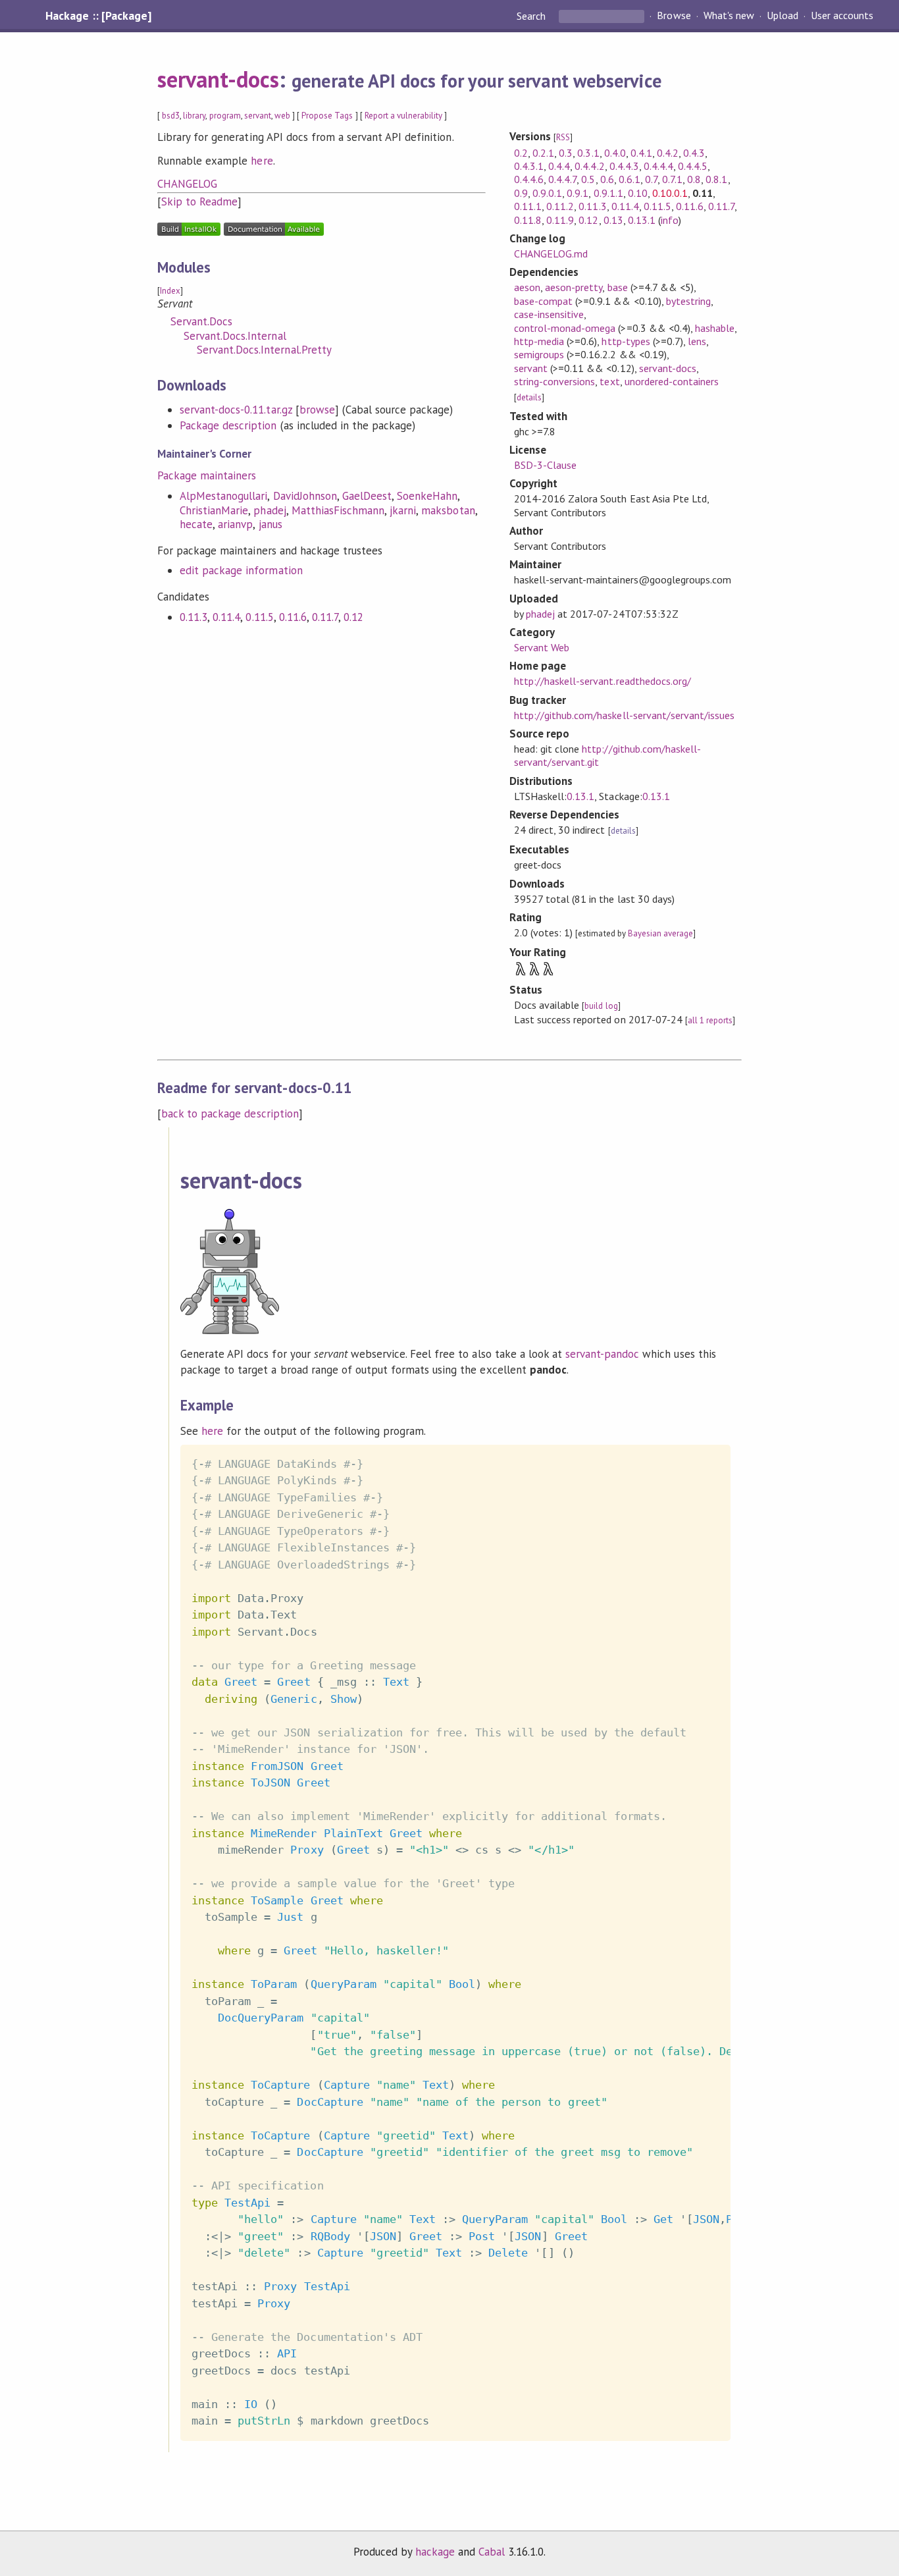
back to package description (230, 1114)
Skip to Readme (199, 201)
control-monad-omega (565, 328)
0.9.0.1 (547, 193)
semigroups (539, 354)
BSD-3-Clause (545, 465)
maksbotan (448, 510)
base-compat (543, 301)
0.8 (694, 179)
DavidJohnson (305, 496)
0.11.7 (325, 617)
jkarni (403, 510)
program (225, 116)
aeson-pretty (574, 287)
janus (270, 524)
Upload (783, 16)
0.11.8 (528, 220)
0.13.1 (642, 220)
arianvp (235, 524)
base (618, 287)
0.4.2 (668, 153)
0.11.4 (226, 617)
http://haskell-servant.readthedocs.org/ (603, 681)
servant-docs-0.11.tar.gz (236, 410)
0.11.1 (528, 206)
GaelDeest (367, 496)
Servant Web (542, 647)
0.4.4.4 (658, 166)
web (282, 116)
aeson (527, 287)
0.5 (588, 179)
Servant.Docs (201, 321)
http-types (626, 341)
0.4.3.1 (529, 166)
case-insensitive (549, 314)
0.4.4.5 (693, 166)
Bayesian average (660, 933)
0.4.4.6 (529, 179)
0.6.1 (629, 179)
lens (697, 341)
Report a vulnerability (404, 116)
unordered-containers (672, 381)
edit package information (241, 570)
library (194, 116)
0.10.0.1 (670, 193)
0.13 (613, 220)
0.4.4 (559, 166)
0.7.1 (672, 179)
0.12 (353, 617)
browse (317, 410)
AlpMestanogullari (223, 496)
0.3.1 (588, 153)
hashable (715, 328)
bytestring (688, 301)
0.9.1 (578, 193)
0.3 (566, 153)
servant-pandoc (602, 1354)
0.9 (521, 193)
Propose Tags (327, 116)
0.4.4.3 (624, 166)
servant (258, 116)
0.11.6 (293, 617)
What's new (729, 16)
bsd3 (171, 116)
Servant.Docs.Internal (235, 336)
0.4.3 (694, 153)
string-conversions (554, 381)
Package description (228, 425)
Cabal (492, 2552)
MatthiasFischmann (338, 510)
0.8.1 (716, 179)
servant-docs (218, 79)
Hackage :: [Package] (98, 16)
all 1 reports (710, 1020)
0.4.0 (615, 153)
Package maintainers (207, 475)
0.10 (638, 193)
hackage (435, 2552)
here (262, 161)
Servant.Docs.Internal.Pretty (264, 350)
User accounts (842, 16)
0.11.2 (560, 206)
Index (170, 291)
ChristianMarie (214, 510)
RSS (563, 137)
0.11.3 (193, 617)
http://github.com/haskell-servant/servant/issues (624, 715)
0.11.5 (259, 617)
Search (532, 16)
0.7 (651, 179)
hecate (196, 524)
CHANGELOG (187, 184)
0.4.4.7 (562, 179)
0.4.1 (641, 153)
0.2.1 (543, 153)
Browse (674, 16)
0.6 (607, 179)
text (609, 381)
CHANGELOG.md (551, 254)
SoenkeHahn (427, 496)
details (529, 397)
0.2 (521, 153)
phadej (270, 510)
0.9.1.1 (608, 193)
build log (601, 1006)
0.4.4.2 (589, 166)
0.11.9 (560, 220)
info (670, 220)
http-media (539, 341)
